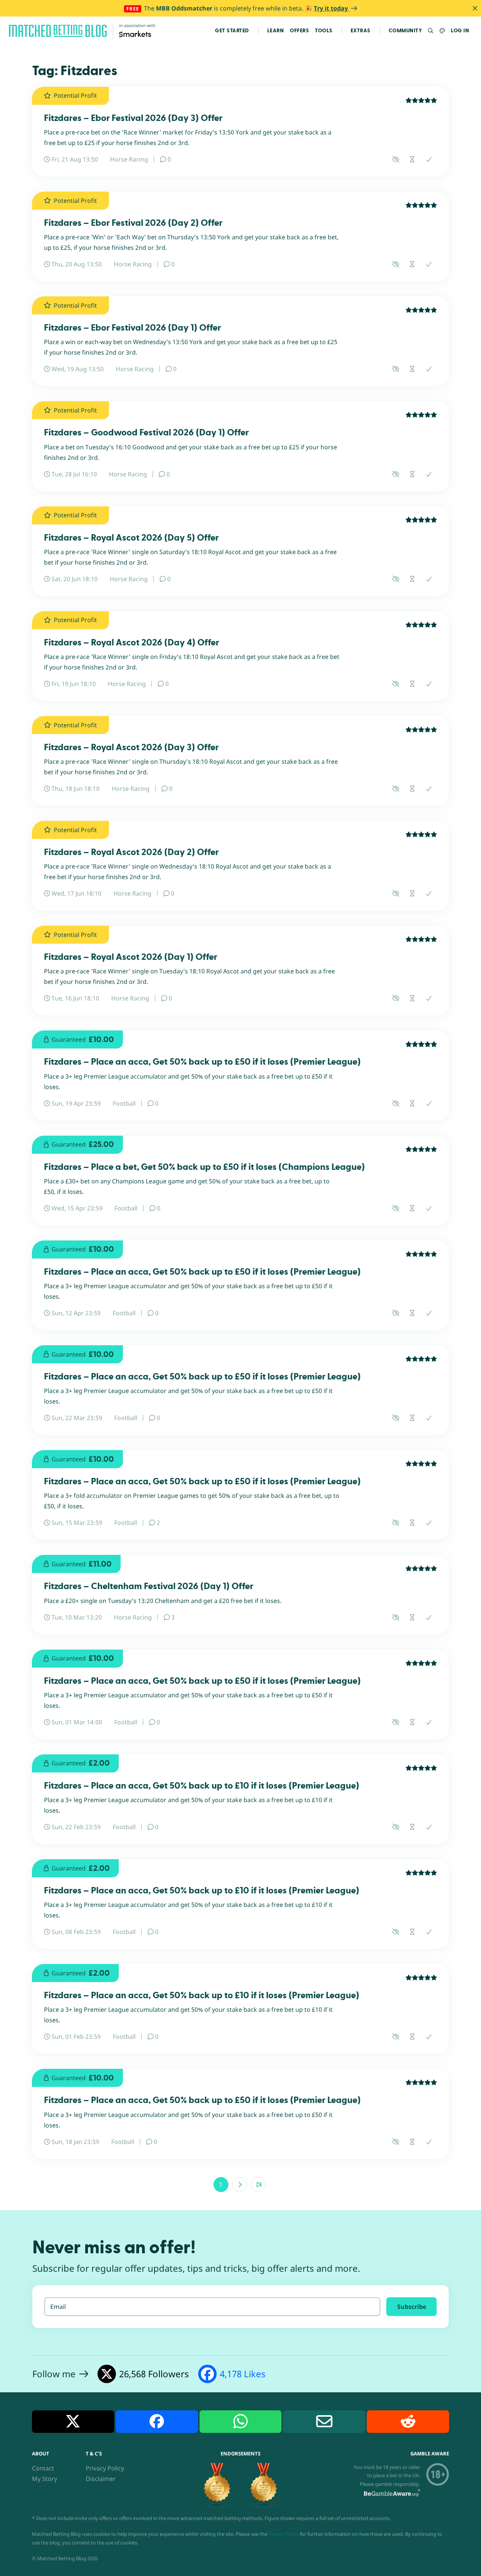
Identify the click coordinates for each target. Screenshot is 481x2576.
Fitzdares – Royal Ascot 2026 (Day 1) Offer (131, 957)
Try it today (332, 8)
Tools (324, 31)
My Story (45, 2478)
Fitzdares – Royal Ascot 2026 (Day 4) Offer (132, 643)
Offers (299, 31)
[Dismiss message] (475, 8)
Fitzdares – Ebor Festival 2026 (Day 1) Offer (132, 328)
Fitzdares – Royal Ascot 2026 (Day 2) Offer (131, 852)
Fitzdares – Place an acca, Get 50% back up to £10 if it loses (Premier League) (202, 1786)
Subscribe (412, 2306)
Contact (43, 2468)
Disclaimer (101, 2478)
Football (124, 1103)
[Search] (431, 31)
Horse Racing (129, 159)
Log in (460, 31)
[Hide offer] (396, 159)
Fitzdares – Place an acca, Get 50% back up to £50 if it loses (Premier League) (202, 1062)
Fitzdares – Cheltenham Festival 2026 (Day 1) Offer (149, 1586)
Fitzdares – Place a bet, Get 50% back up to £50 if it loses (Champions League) (204, 1167)
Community (405, 31)
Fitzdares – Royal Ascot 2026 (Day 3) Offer (131, 747)
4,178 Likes (243, 2374)
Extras (361, 31)
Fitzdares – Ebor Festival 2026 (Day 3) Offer (133, 118)
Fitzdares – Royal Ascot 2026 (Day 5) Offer (131, 538)
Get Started (232, 31)
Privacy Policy (105, 2468)
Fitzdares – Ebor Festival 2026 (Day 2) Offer (133, 223)
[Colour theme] (442, 31)
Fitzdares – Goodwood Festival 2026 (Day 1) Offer (146, 433)
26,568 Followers (154, 2374)
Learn (276, 31)
